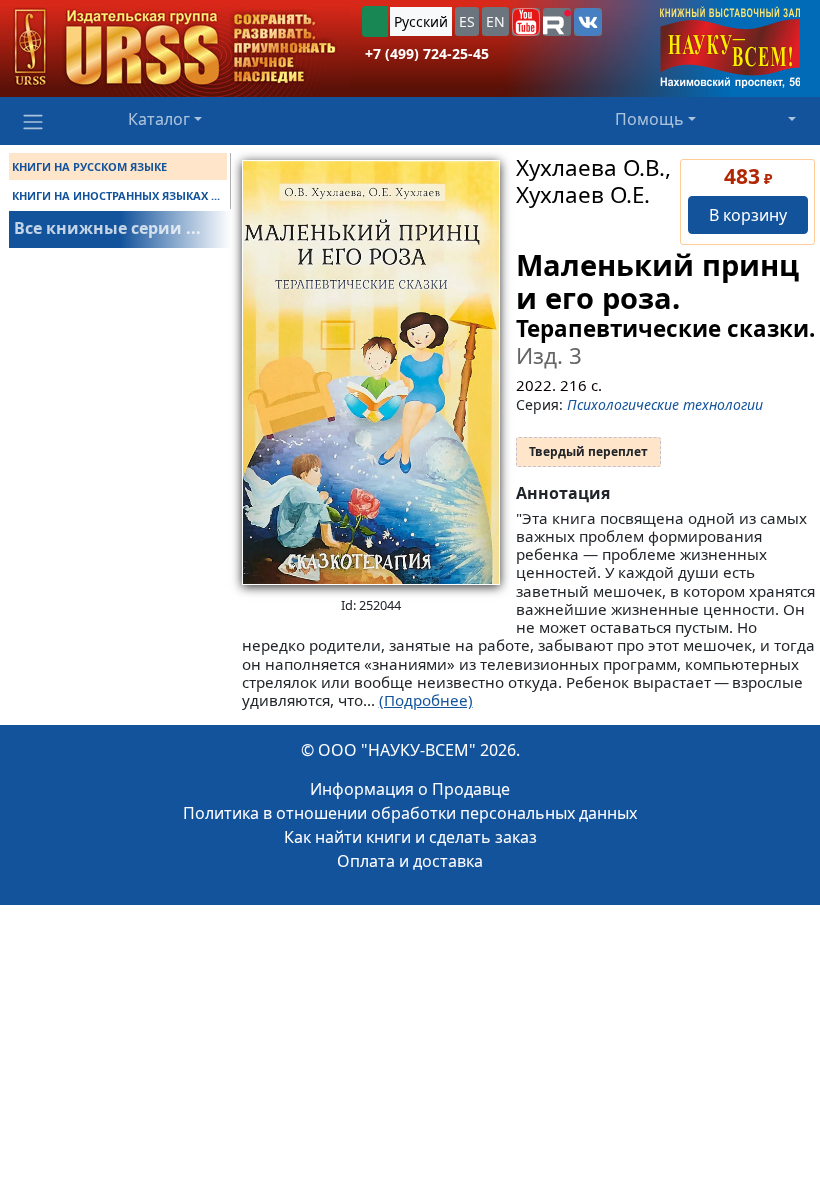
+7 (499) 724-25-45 (427, 53)
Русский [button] (421, 21)
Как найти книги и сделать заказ (410, 837)
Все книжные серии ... (107, 228)
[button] (526, 22)
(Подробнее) (426, 700)
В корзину (748, 215)
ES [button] (467, 21)
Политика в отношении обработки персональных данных (410, 813)
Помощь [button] (649, 119)
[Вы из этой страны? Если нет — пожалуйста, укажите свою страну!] (375, 21)
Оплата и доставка (410, 861)
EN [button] (495, 21)
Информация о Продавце (410, 789)
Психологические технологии (665, 404)
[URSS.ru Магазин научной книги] (175, 48)
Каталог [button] (159, 119)
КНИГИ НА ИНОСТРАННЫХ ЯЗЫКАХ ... (116, 195)
